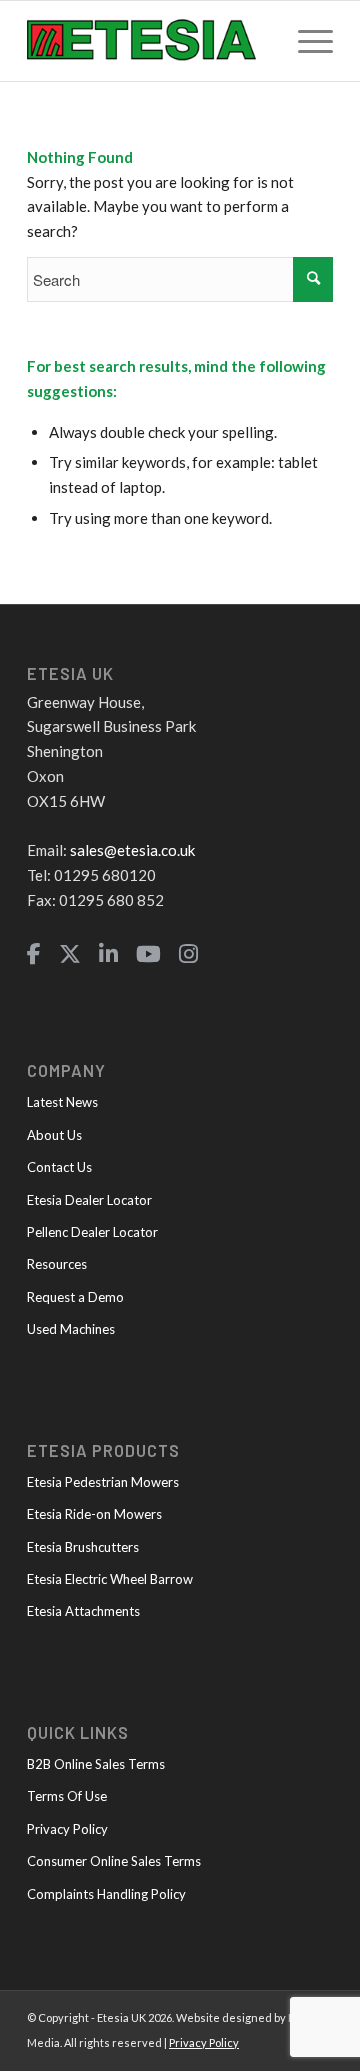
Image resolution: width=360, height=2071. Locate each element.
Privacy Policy (67, 1829)
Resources (57, 1264)
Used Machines (71, 1329)
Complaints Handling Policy (106, 1894)
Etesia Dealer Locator (89, 1200)
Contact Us (59, 1167)
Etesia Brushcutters (83, 1547)
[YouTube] (148, 954)
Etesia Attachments (83, 1611)
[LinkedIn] (108, 954)
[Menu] (305, 41)
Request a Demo (75, 1297)
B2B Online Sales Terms (96, 1764)
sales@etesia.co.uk (132, 850)
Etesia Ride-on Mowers (94, 1514)
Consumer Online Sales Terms (114, 1861)
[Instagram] (188, 954)
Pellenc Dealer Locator (92, 1232)
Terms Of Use (67, 1796)
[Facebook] (34, 954)
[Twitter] (70, 954)
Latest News (62, 1102)
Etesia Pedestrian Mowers (103, 1482)
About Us (54, 1135)
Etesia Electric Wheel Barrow (110, 1579)
